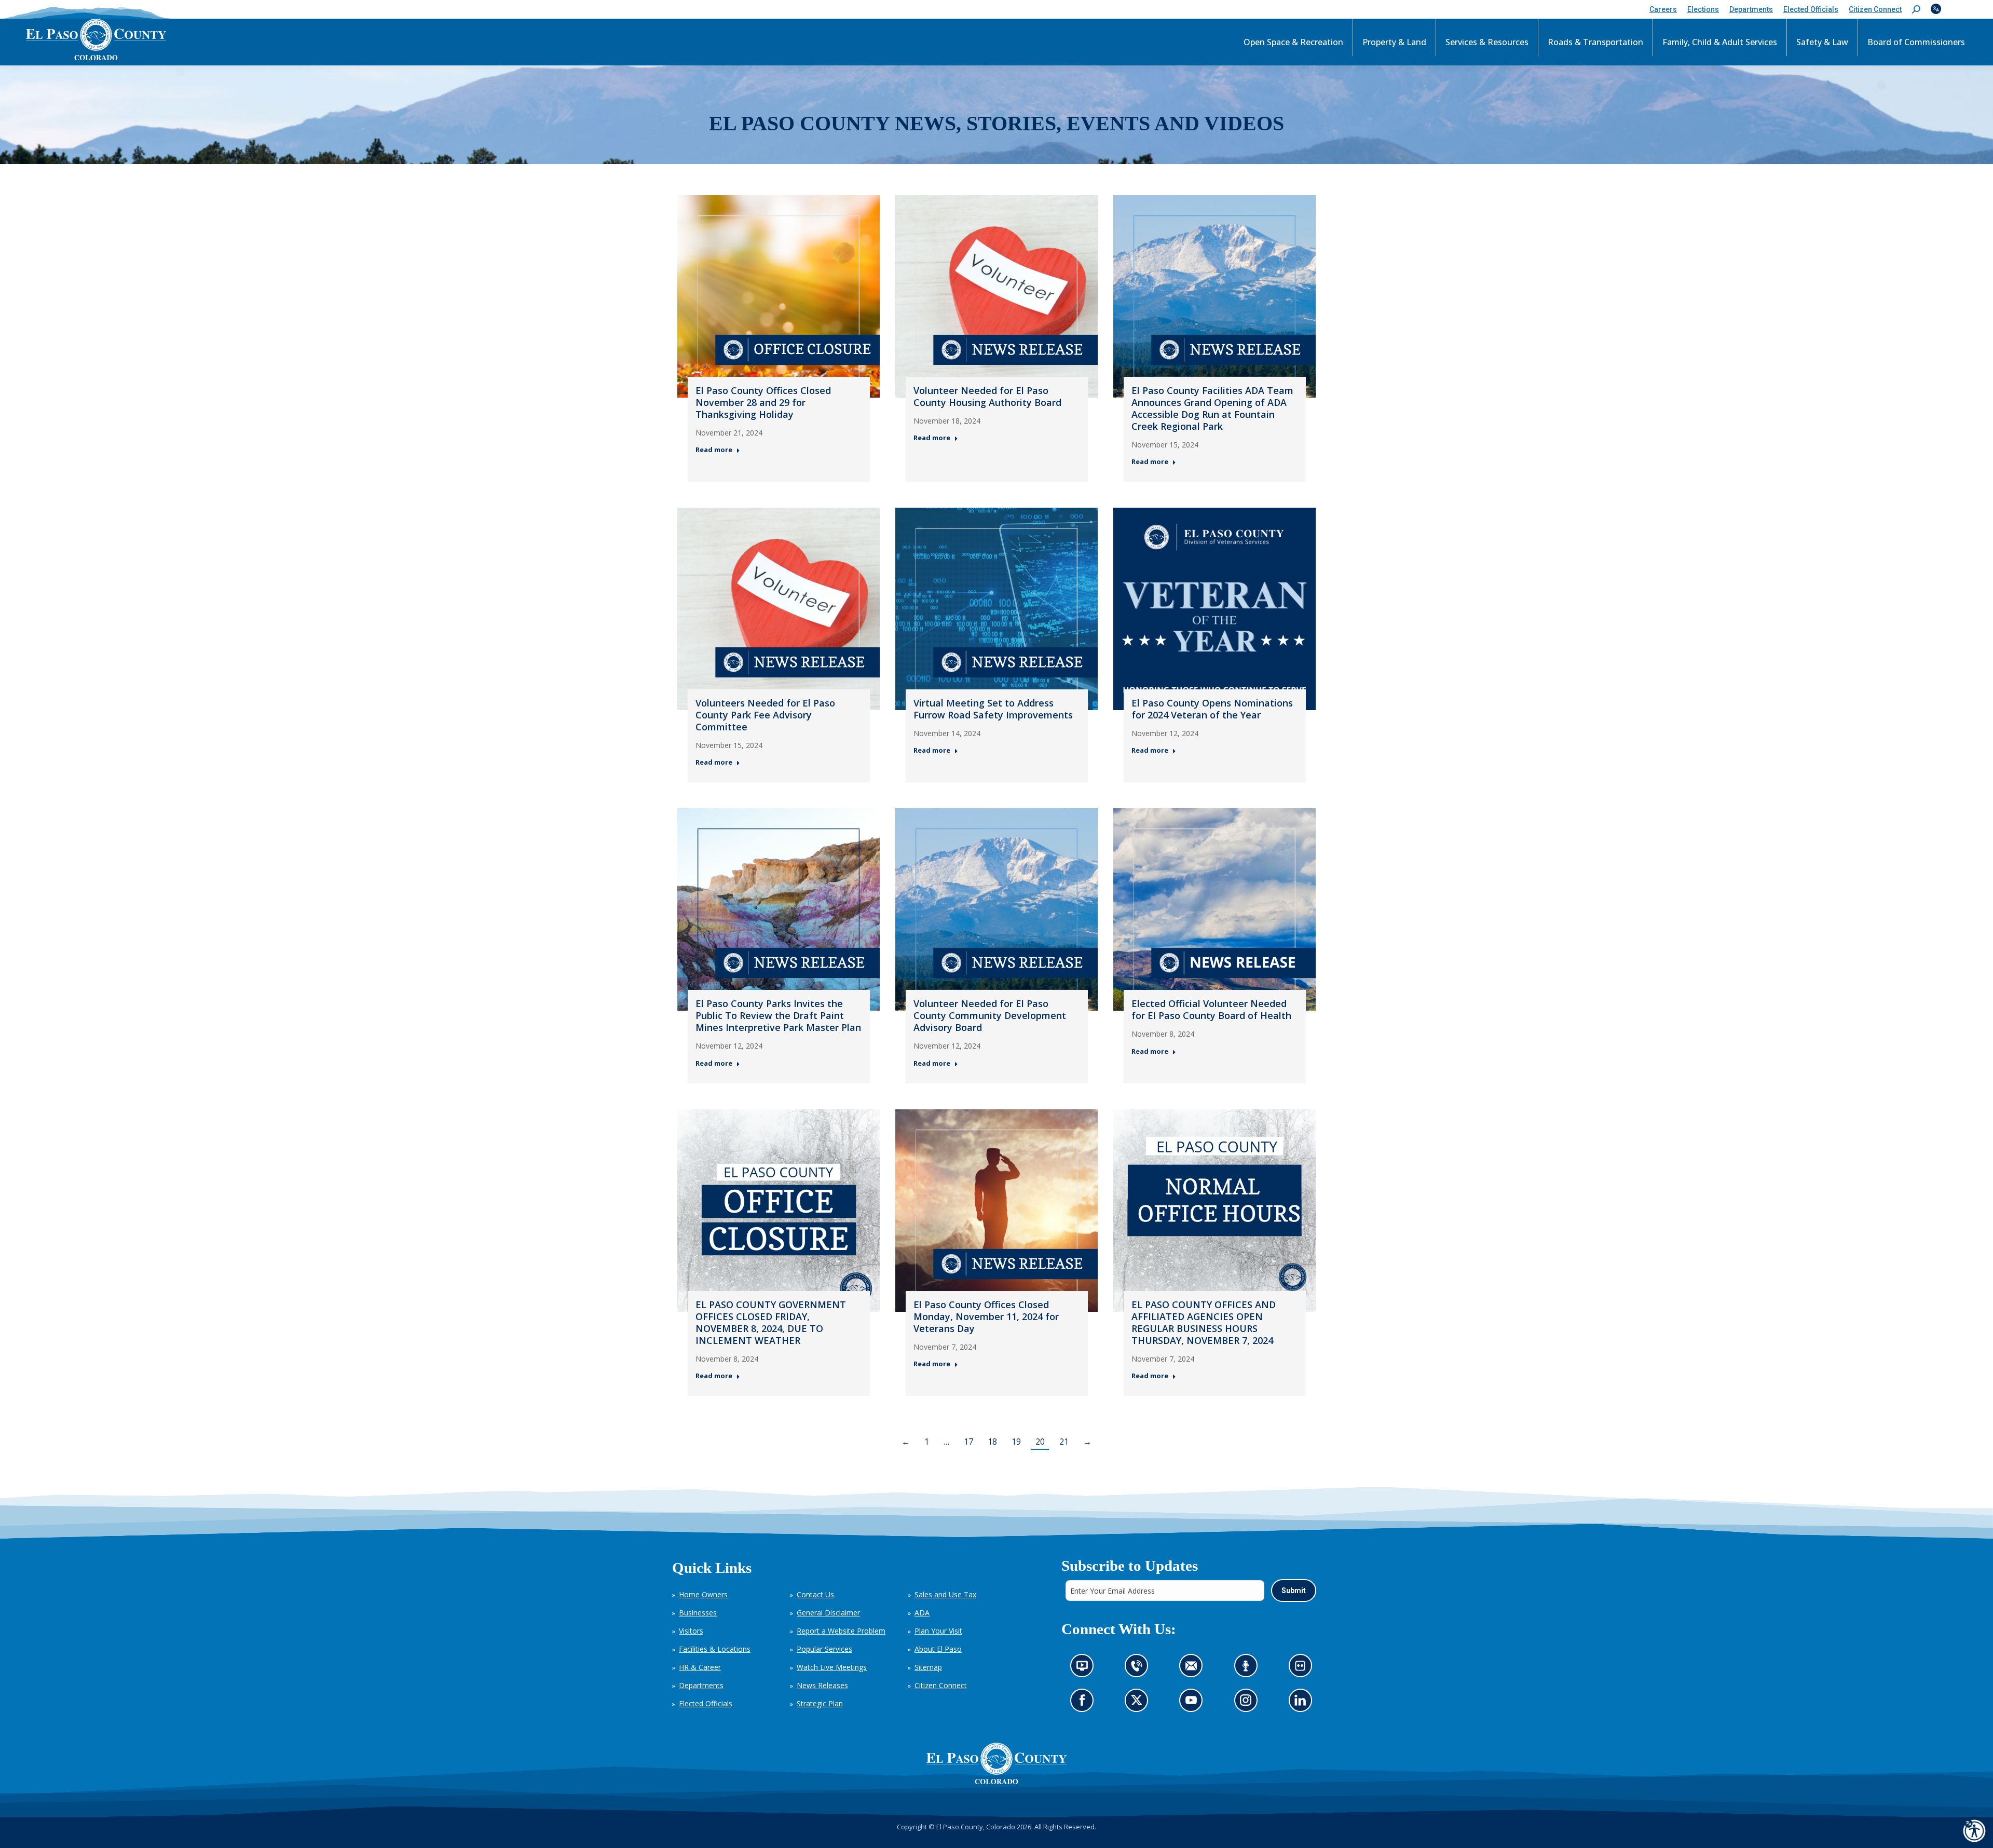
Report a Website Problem (841, 1631)
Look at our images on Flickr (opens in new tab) (1303, 1669)
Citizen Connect (941, 1685)
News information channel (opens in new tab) (1085, 1669)
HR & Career (700, 1667)
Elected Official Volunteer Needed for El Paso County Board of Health (1211, 1009)
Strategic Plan (820, 1703)
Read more (714, 450)
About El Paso (938, 1649)
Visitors (691, 1631)
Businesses (698, 1613)
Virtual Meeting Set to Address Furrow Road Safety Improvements (993, 709)
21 (1064, 1442)
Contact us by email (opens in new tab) (1194, 1669)
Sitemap (928, 1667)
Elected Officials (706, 1703)
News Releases (822, 1685)
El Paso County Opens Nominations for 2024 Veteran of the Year (1212, 709)
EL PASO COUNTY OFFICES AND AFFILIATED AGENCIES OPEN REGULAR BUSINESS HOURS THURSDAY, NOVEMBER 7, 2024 (1204, 1322)
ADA (922, 1613)
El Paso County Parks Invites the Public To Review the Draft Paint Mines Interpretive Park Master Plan (778, 1015)
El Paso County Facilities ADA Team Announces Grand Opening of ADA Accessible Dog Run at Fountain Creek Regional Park (1212, 408)
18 (992, 1442)
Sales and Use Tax (945, 1594)
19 (1016, 1442)
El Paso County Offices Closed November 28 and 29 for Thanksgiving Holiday (763, 402)
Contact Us (815, 1594)
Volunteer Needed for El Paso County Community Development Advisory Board (990, 1015)
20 (1040, 1442)
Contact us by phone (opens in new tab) (1139, 1669)
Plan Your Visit (938, 1631)
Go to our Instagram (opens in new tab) (1248, 1703)
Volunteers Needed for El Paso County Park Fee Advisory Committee (765, 715)
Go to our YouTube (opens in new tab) (1193, 1703)
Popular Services (824, 1649)
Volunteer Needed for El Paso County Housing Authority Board (987, 396)
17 (968, 1442)
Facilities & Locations (715, 1649)
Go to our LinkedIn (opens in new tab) (1302, 1703)
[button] (1916, 10)
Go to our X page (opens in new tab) (1139, 1703)
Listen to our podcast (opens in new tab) (1248, 1669)
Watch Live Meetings (832, 1667)
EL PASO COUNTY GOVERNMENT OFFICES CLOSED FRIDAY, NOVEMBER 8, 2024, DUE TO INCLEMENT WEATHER (771, 1322)
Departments (701, 1685)
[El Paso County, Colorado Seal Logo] (996, 1763)
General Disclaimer (828, 1613)
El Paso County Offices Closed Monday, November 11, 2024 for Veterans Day (986, 1316)
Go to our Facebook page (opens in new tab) (1084, 1703)
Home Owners (703, 1594)
